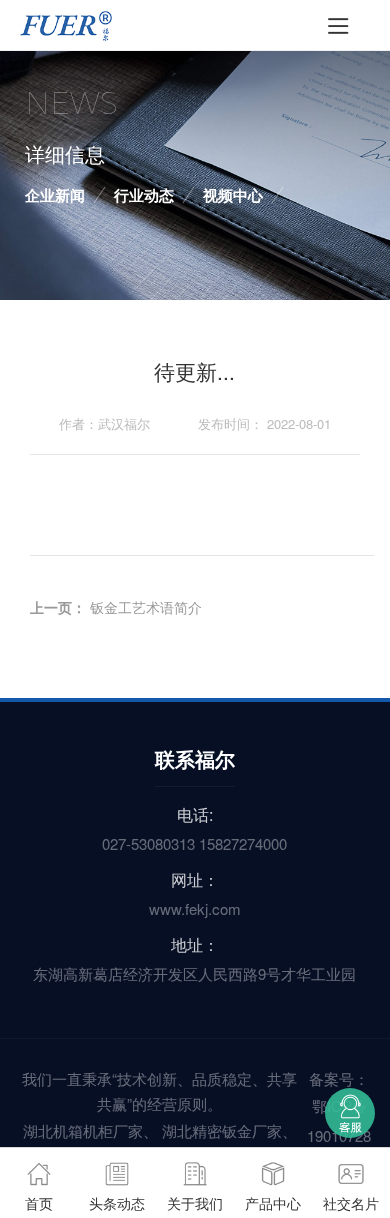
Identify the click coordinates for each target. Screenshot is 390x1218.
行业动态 (144, 195)
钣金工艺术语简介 (146, 607)
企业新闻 (55, 195)
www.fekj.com (195, 908)
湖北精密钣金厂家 (222, 1130)
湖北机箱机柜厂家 (83, 1130)
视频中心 (233, 195)
